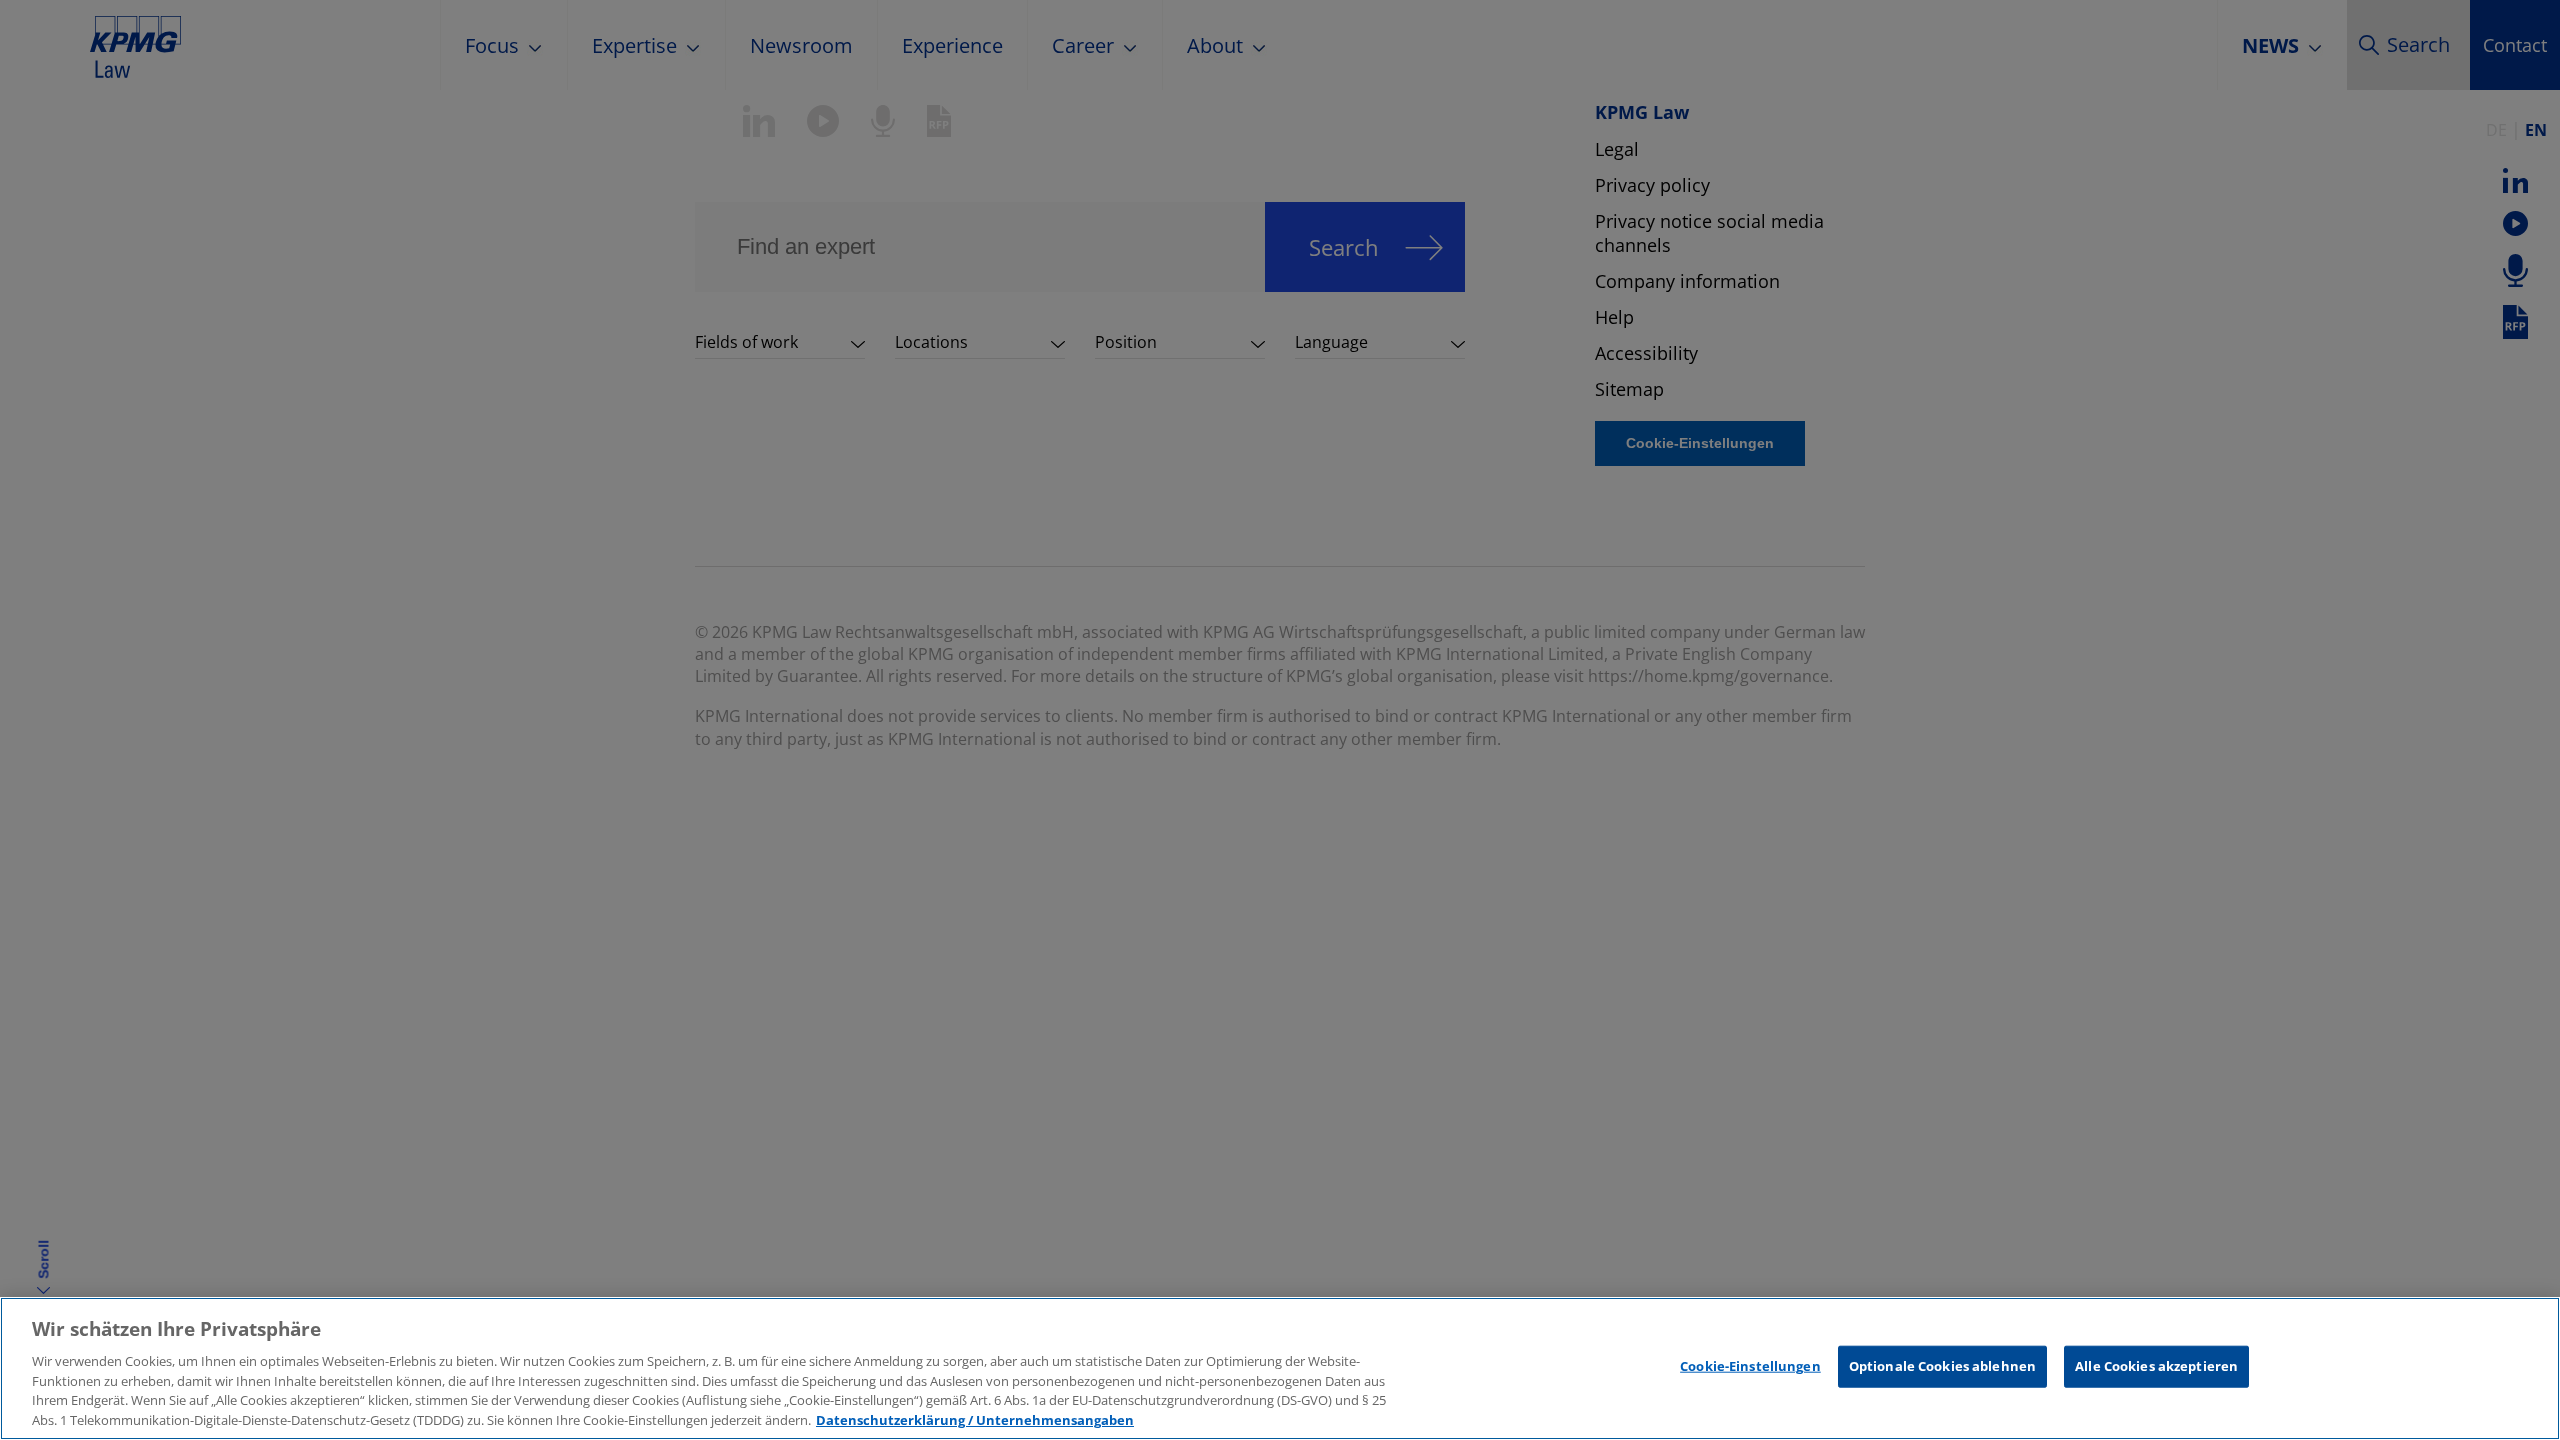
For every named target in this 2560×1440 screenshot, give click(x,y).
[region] (1280, 1368)
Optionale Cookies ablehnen (1942, 1366)
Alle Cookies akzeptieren (2156, 1366)
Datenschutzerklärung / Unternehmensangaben (975, 1419)
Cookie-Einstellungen (1750, 1366)
